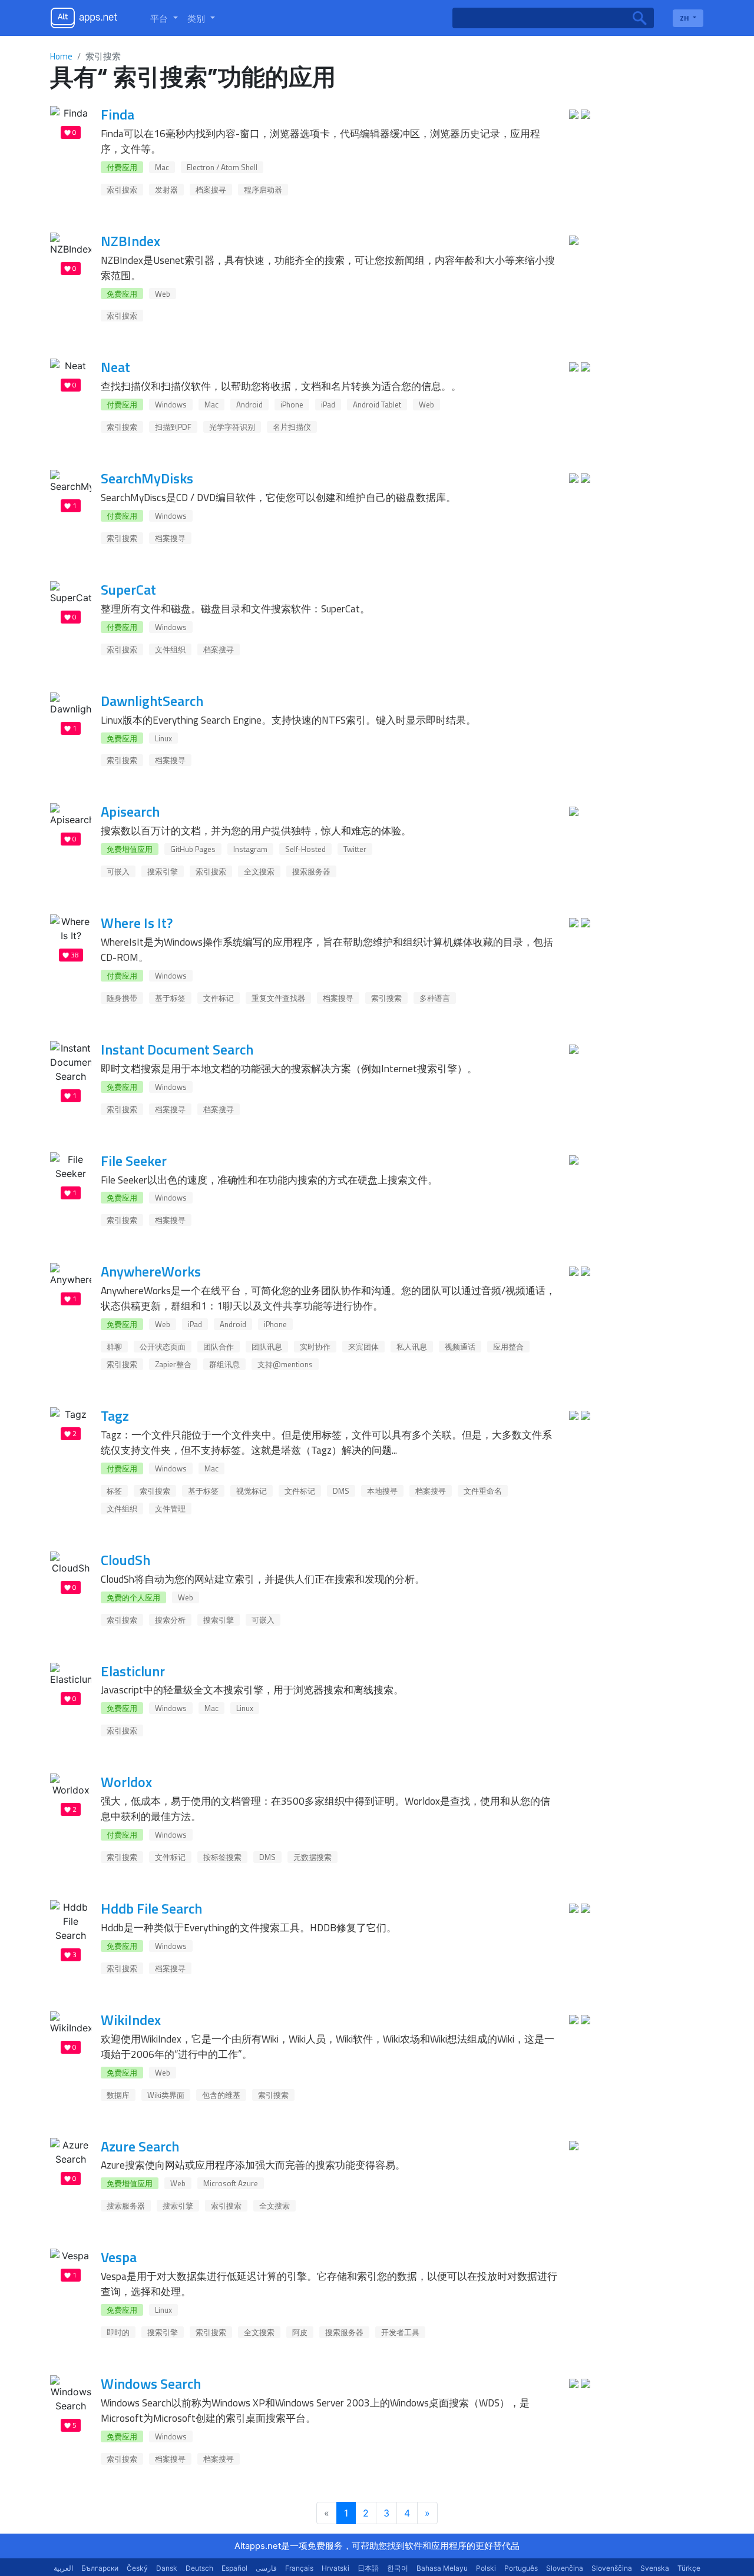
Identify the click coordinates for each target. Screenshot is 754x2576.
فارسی (266, 2568)
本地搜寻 (382, 1491)
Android (249, 405)
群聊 (114, 1347)
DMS (341, 1491)
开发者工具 (400, 2332)
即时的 (118, 2332)
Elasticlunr (133, 1671)
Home (61, 56)
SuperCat (128, 589)
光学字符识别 (232, 427)
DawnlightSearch (152, 701)
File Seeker (134, 1161)
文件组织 (170, 649)
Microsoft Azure (231, 2183)
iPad (328, 405)
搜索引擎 (163, 871)
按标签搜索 (222, 1857)
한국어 (398, 2568)
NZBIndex (130, 241)
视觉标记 (252, 1491)
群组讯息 (224, 1364)
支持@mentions (285, 1364)
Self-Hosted (305, 849)
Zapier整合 (173, 1364)
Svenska (655, 2568)
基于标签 (170, 998)
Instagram (250, 849)
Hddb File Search (151, 1908)
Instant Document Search (177, 1049)
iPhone (292, 405)
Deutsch (199, 2568)
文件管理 (170, 1509)
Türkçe (689, 2568)
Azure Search (140, 2146)
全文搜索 (259, 871)
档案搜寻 (211, 190)
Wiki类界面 (166, 2095)
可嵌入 (118, 871)
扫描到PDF (173, 427)
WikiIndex (131, 2020)
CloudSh (125, 1560)
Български (100, 2568)
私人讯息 (412, 1347)
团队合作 (219, 1347)
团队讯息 (267, 1347)
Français (299, 2568)
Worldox (126, 1782)
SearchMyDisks (147, 478)
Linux (163, 738)
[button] (164, 18)
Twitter (355, 849)
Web (163, 294)
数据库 (118, 2095)
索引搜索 (122, 190)
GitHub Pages (193, 849)
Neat (115, 367)
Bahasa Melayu (442, 2568)
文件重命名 (483, 1491)
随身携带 (122, 998)
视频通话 (460, 1347)
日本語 (368, 2568)
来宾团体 (363, 1347)
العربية (63, 2568)
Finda (118, 114)
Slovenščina (612, 2568)
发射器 (166, 190)
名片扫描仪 (292, 427)
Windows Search (151, 2383)
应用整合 (508, 1347)
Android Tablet (377, 405)
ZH (685, 18)
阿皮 (300, 2332)
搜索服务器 (311, 871)
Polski (486, 2568)
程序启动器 (263, 190)
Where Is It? (137, 923)
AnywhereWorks (151, 1271)
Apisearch (130, 811)
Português (521, 2568)
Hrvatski (335, 2568)
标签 (114, 1491)
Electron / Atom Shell (222, 167)
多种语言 (435, 998)
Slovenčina (565, 2568)
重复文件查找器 (278, 998)
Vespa (119, 2257)
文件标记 (219, 998)
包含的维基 (221, 2095)
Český (137, 2568)
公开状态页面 (163, 1347)
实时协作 (315, 1347)
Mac (162, 167)
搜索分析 (170, 1620)
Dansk (167, 2568)
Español (234, 2568)
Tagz (115, 1415)
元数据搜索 (312, 1857)
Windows (171, 405)
